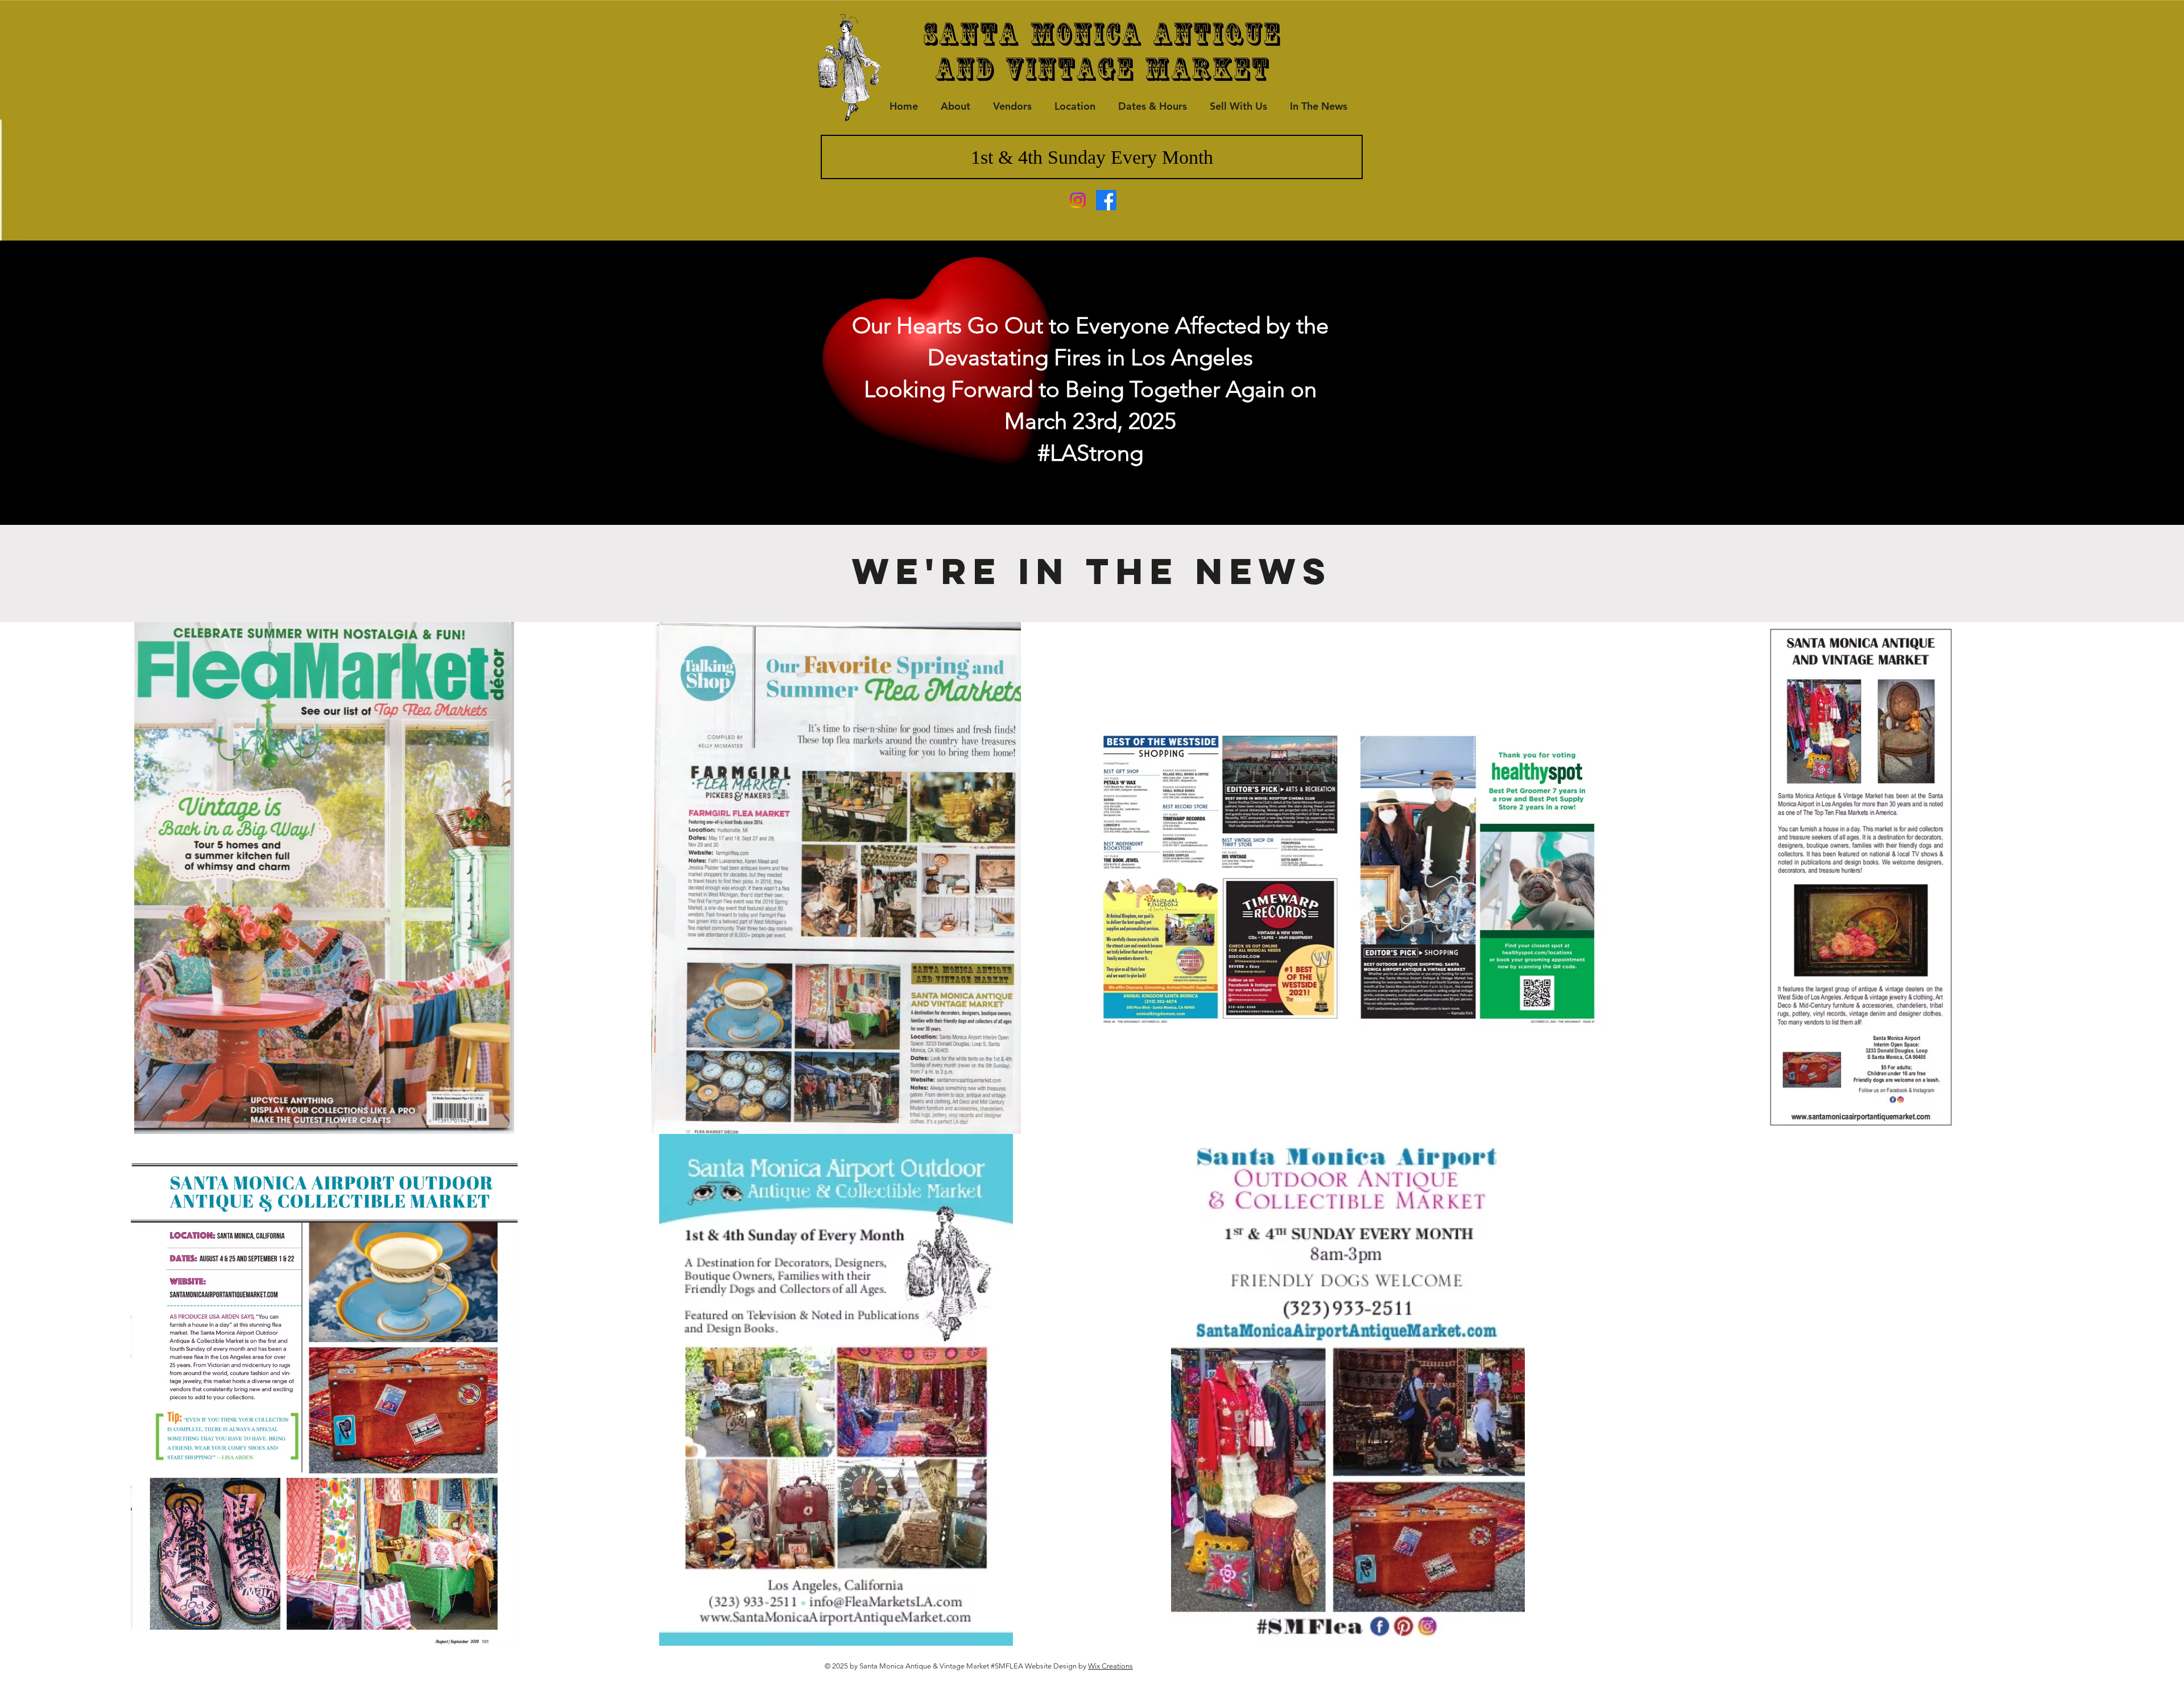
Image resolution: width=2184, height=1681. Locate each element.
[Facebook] (1106, 200)
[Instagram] (1078, 200)
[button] (1318, 106)
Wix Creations (1110, 1666)
